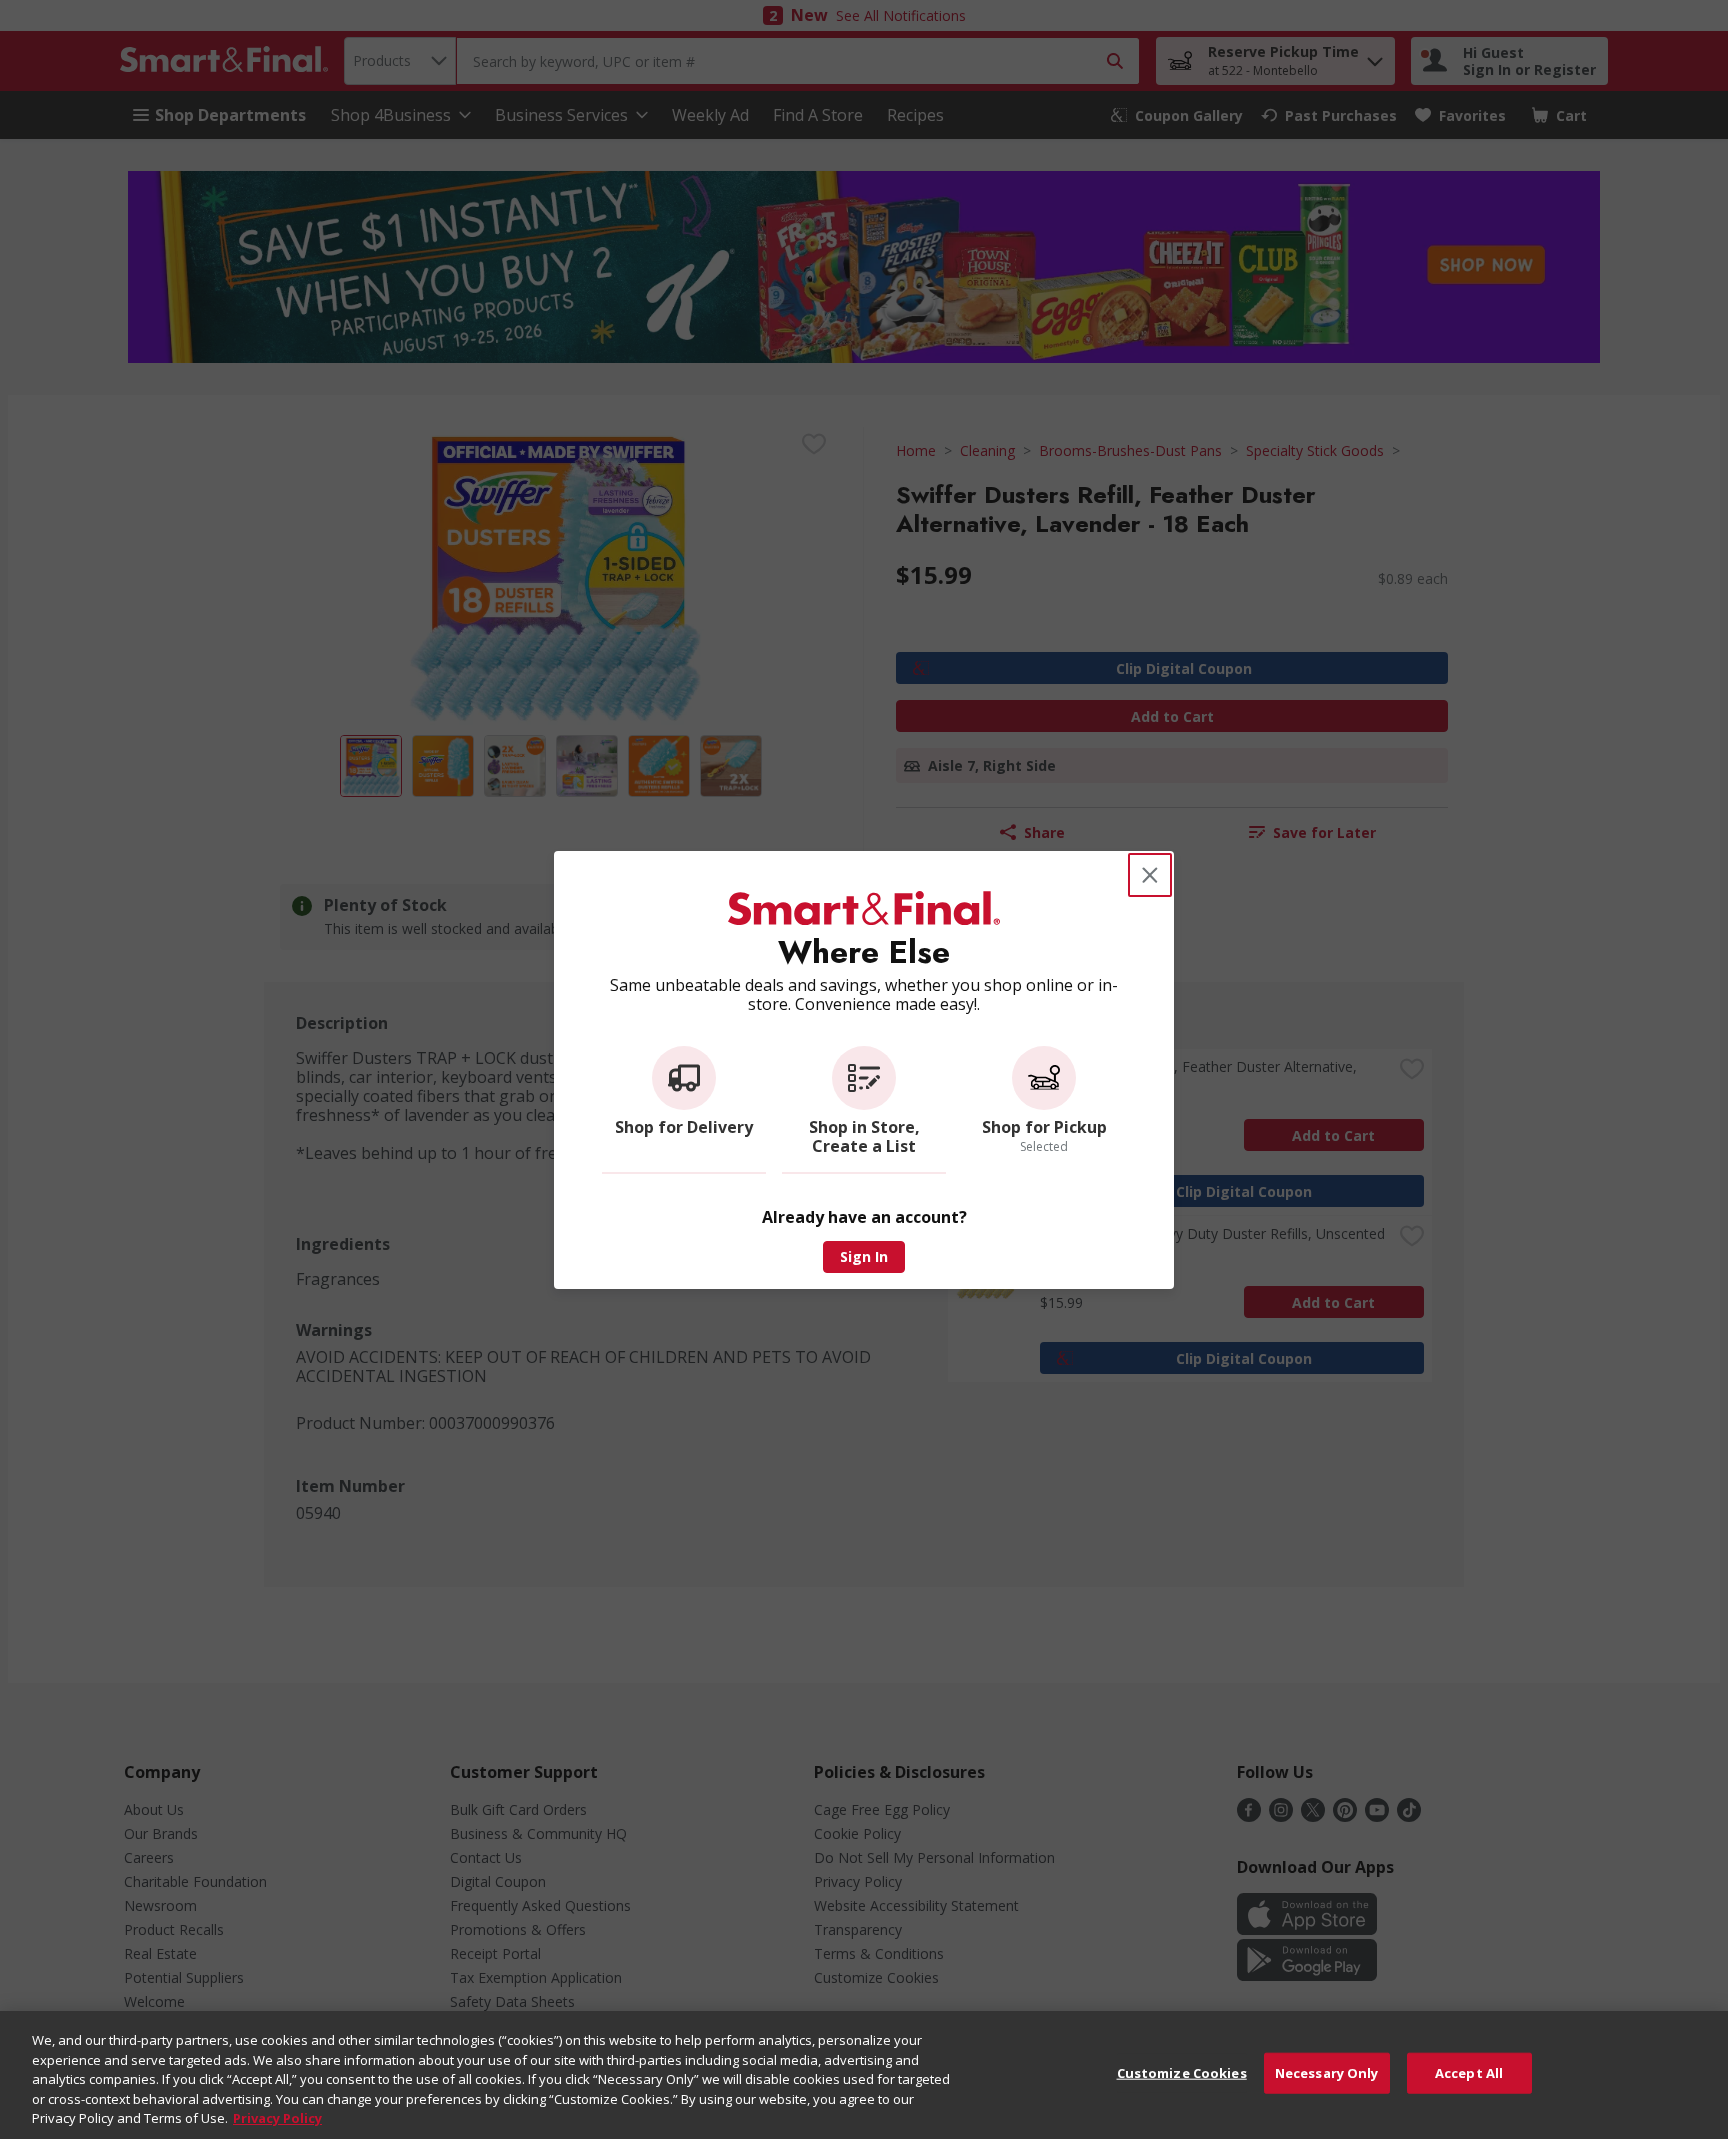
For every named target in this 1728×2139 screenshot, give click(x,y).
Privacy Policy (277, 2118)
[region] (864, 2075)
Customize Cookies (1182, 2073)
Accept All (1469, 2073)
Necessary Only (1327, 2073)
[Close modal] (1150, 875)
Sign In (864, 1256)
